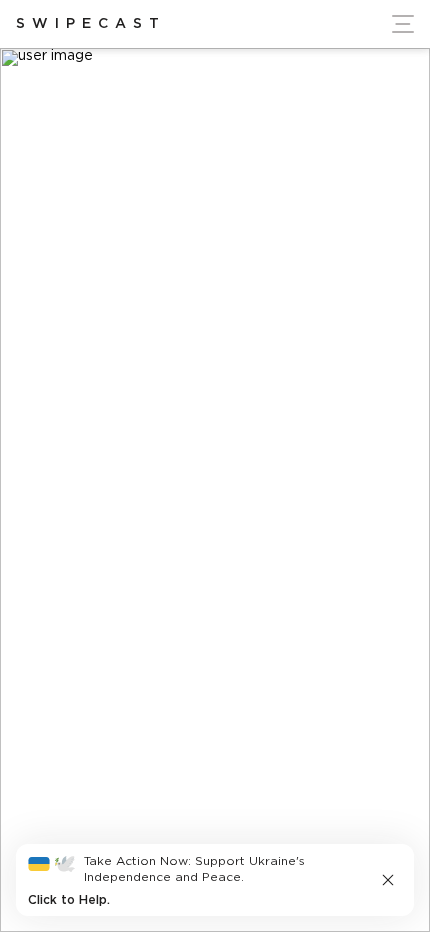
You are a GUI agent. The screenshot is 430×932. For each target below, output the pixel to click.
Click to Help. (69, 900)
